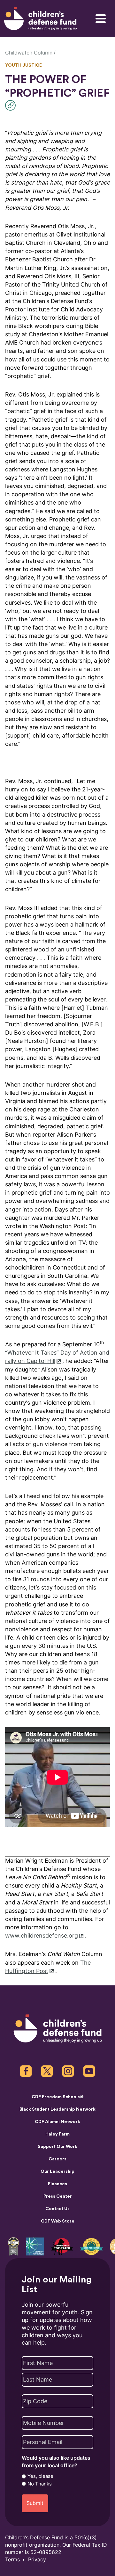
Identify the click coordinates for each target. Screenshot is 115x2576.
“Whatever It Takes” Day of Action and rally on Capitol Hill (57, 1357)
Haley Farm (57, 2134)
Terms (12, 2560)
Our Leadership (57, 2172)
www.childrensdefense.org (42, 1936)
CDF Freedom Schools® (58, 2097)
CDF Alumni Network (57, 2122)
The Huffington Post (48, 1967)
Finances (57, 2184)
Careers (57, 2159)
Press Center (58, 2196)
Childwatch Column (29, 53)
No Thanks (40, 2484)
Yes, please (40, 2476)
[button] (12, 105)
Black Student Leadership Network (57, 2109)
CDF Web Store (58, 2221)
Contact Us (57, 2209)
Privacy (37, 2560)
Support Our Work (57, 2147)
